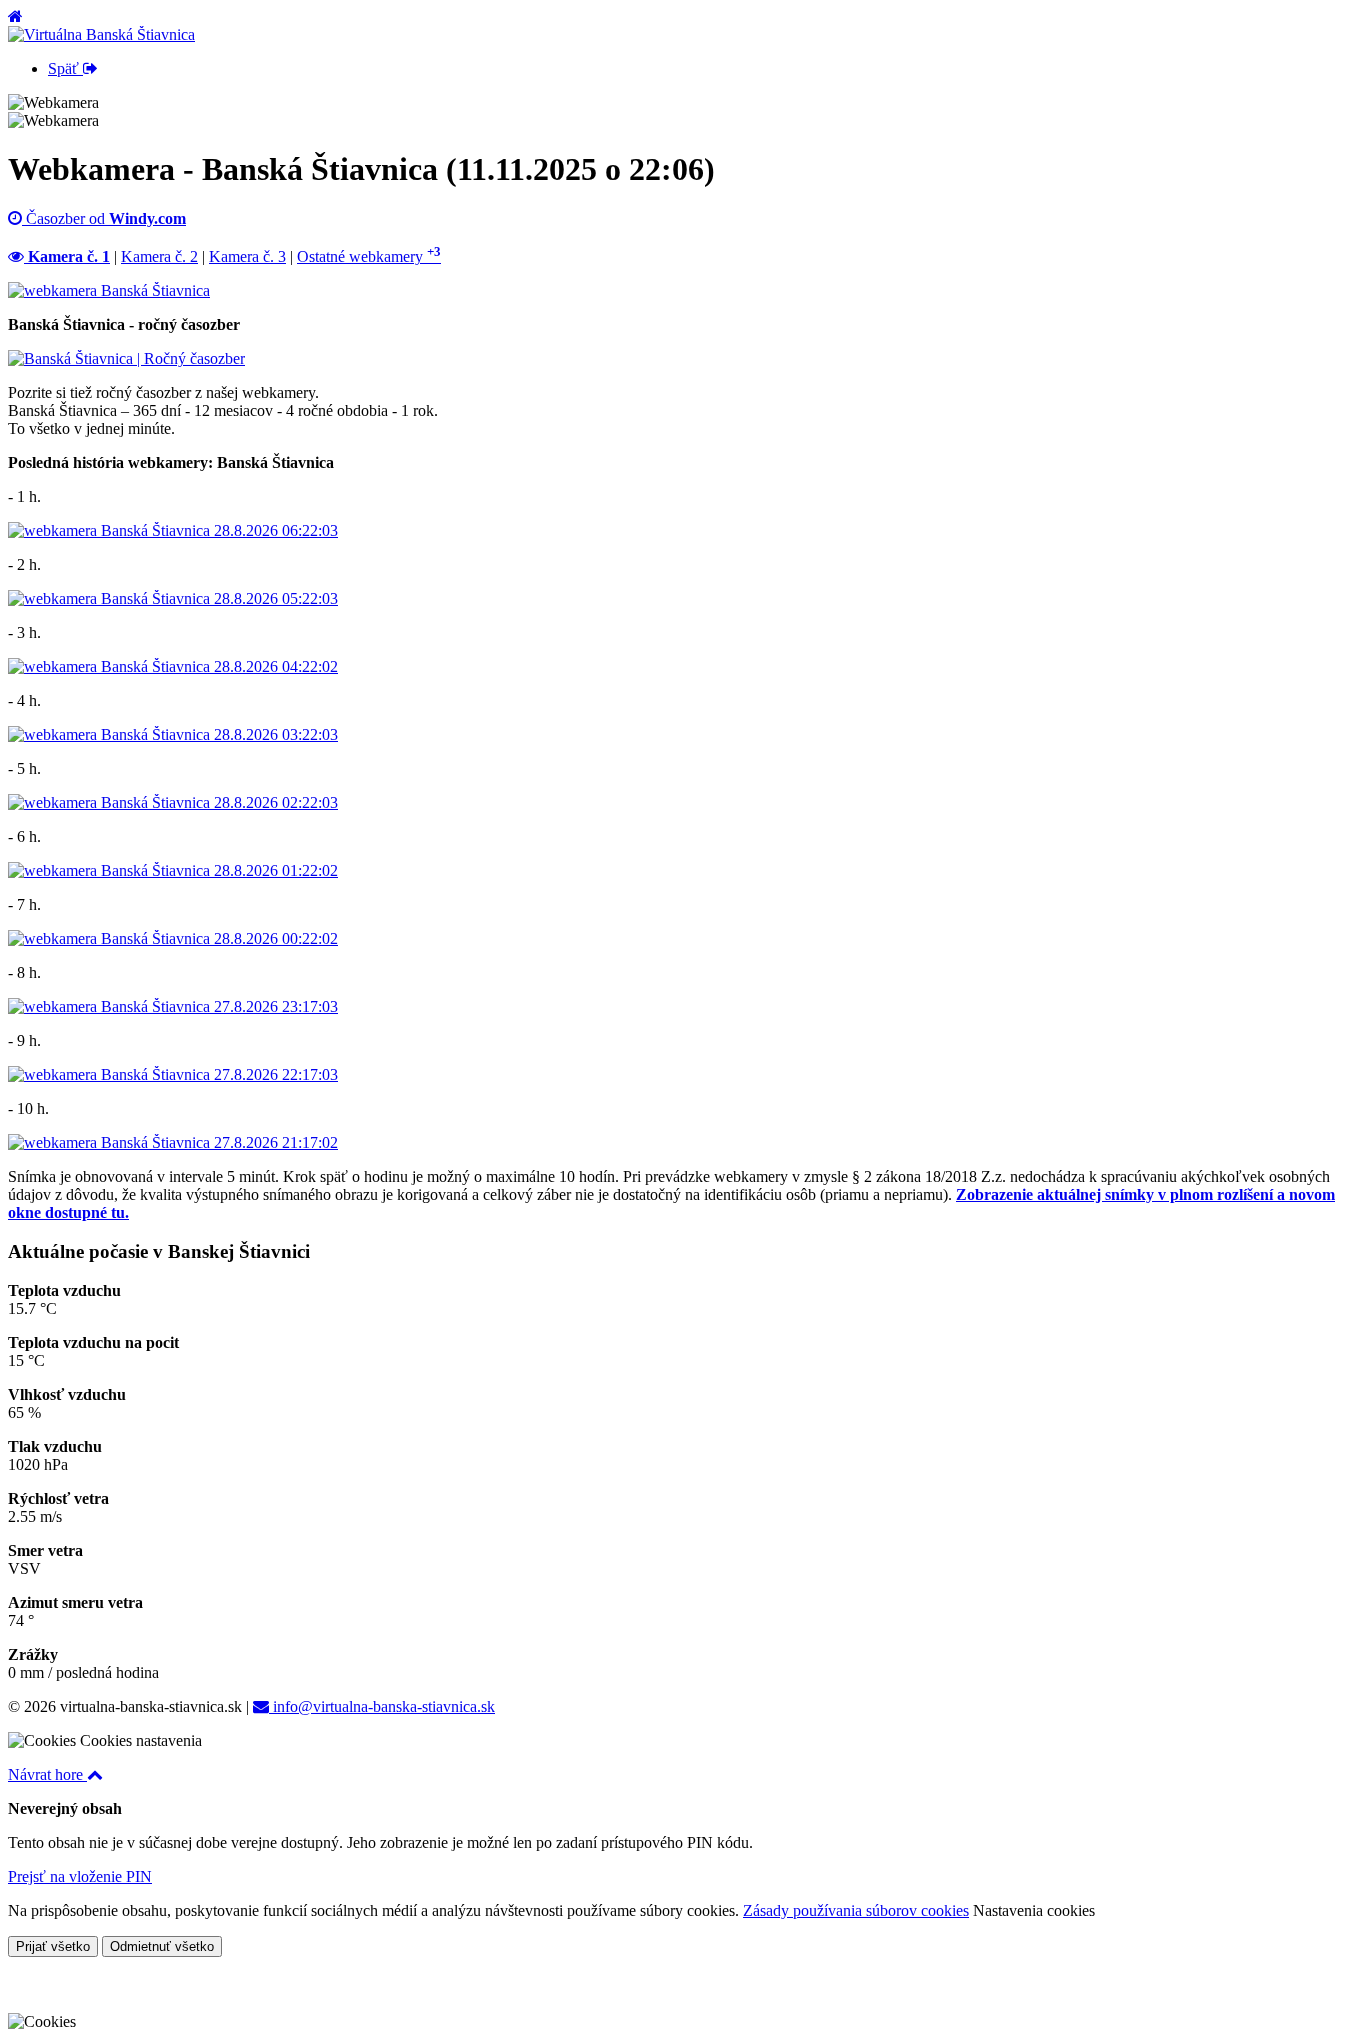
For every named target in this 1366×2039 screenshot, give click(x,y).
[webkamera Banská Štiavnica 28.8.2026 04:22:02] (173, 666)
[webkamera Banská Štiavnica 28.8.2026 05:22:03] (173, 598)
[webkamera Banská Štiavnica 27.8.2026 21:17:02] (173, 1142)
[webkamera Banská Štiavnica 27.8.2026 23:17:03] (173, 1006)
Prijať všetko (53, 1946)
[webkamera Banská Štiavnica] (109, 290)
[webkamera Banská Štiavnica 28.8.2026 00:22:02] (173, 938)
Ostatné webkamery (369, 256)
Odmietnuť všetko (162, 1946)
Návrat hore (47, 1774)
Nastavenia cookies (1034, 1910)
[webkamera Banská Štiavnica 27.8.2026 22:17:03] (173, 1074)
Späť (65, 68)
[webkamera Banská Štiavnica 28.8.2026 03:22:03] (173, 734)
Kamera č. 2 (159, 256)
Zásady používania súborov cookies (856, 1910)
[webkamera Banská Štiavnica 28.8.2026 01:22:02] (173, 870)
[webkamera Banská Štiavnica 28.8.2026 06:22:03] (173, 530)
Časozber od (104, 218)
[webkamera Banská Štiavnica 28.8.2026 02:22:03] (173, 802)
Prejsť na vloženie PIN (80, 1876)
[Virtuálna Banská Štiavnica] (101, 34)
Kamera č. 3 (247, 256)
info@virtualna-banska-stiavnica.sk (382, 1706)
